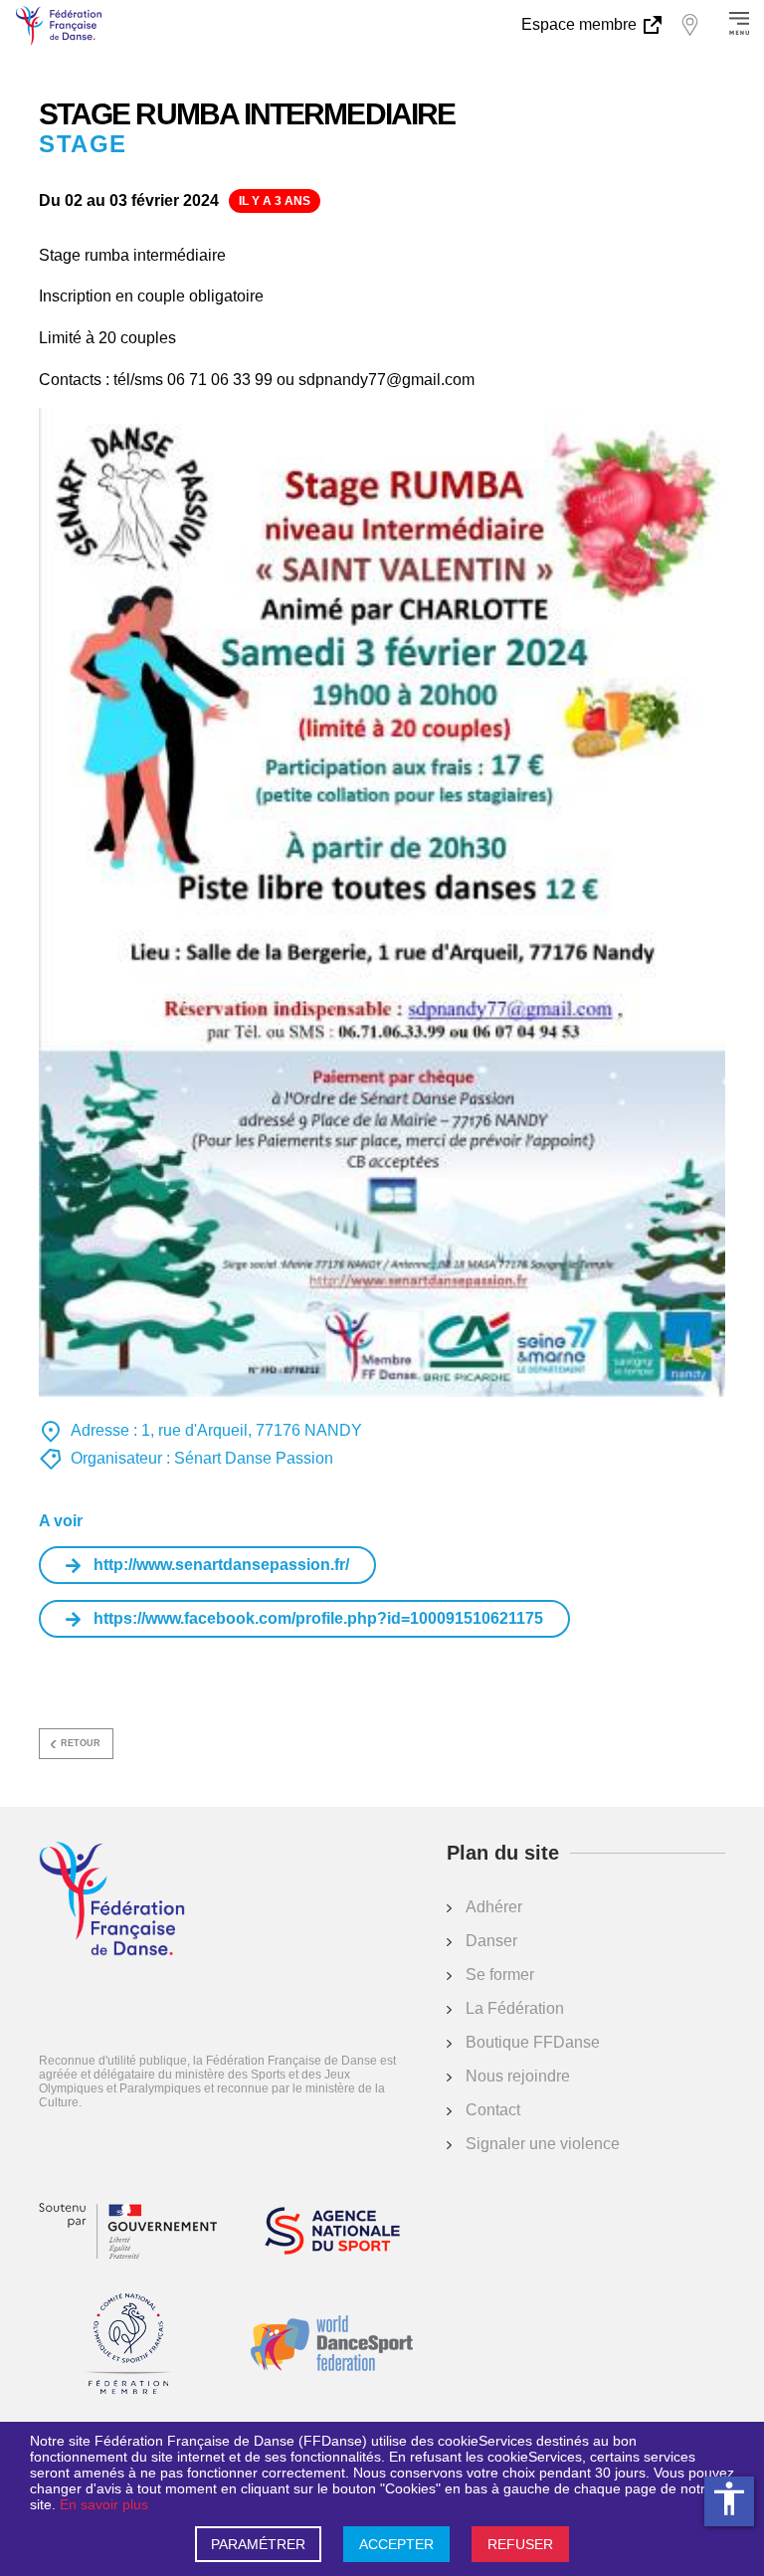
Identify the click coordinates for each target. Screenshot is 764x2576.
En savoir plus (104, 2504)
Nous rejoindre (518, 2076)
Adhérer (494, 1907)
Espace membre (581, 24)
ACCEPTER (396, 2544)
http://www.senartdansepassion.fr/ (221, 1565)
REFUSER (520, 2544)
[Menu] (739, 25)
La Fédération (515, 2008)
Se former (500, 1975)
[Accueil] (112, 1900)
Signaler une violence (543, 2144)
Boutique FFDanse (533, 2042)
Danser (491, 1941)
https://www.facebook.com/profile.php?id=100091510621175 (318, 1618)
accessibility (729, 2498)
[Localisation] (689, 25)
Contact (493, 2110)
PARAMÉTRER (258, 2544)
